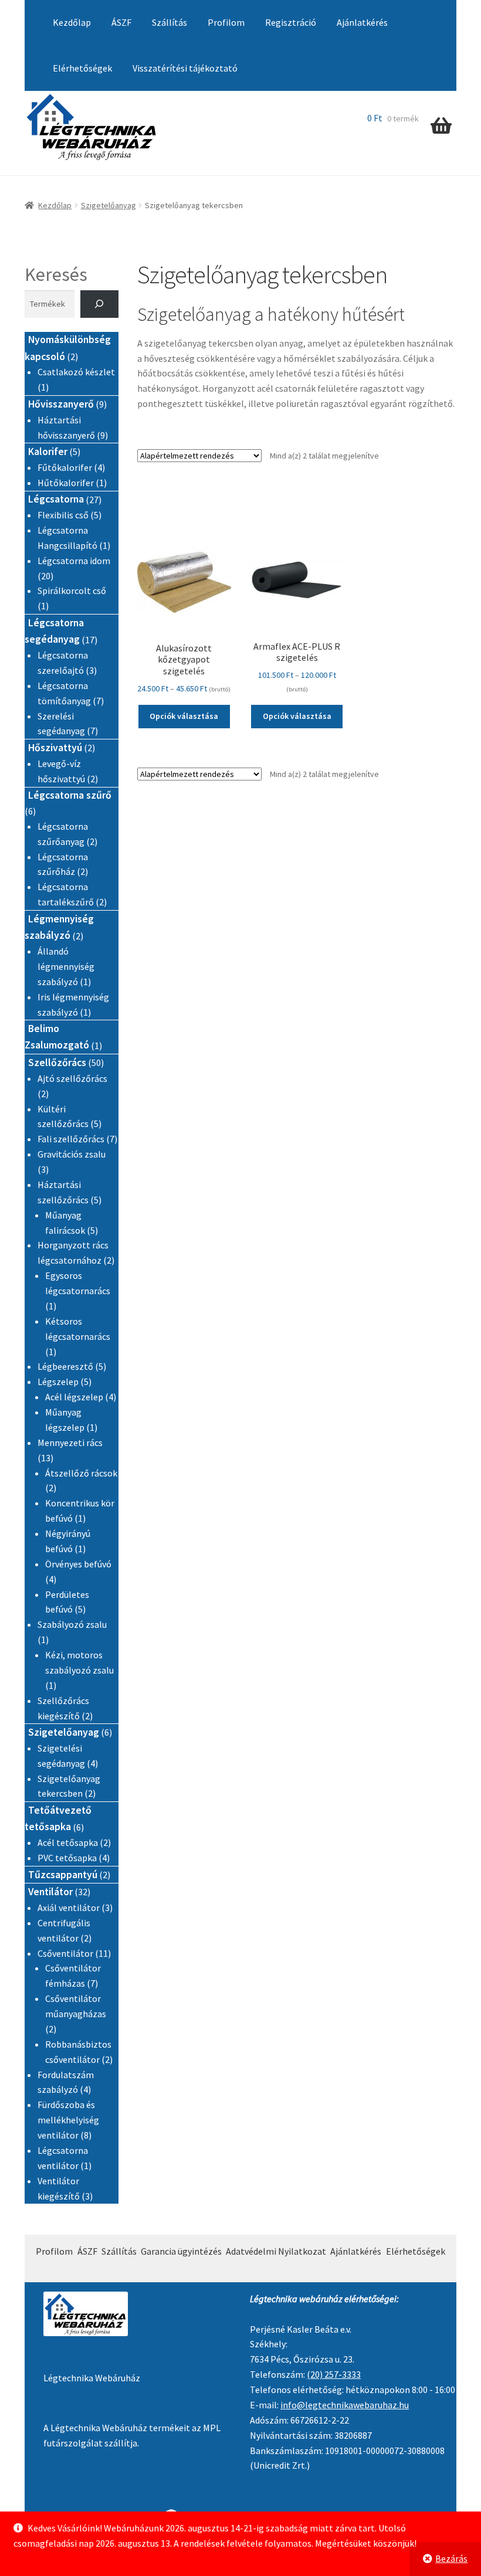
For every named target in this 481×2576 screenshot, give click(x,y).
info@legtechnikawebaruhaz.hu (345, 2405)
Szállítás (170, 22)
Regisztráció (291, 22)
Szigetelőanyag (109, 205)
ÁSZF (121, 22)
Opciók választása (184, 716)
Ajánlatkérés (362, 22)
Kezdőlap (72, 22)
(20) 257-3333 (334, 2374)
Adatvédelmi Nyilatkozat (276, 2251)
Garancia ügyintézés (181, 2251)
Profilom (226, 22)
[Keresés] (99, 304)
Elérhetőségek (82, 68)
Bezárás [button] (451, 2558)
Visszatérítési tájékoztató (185, 68)
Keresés (56, 274)
